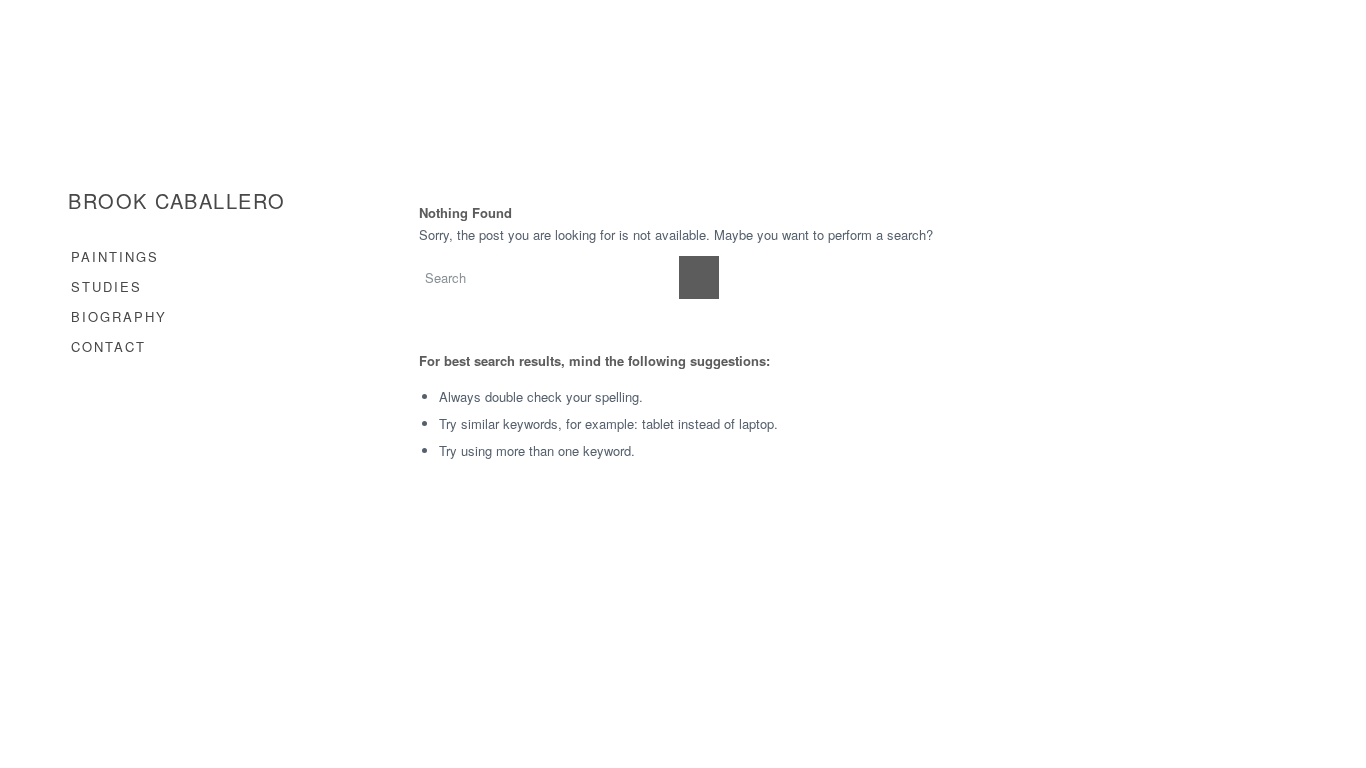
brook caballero (177, 201)
